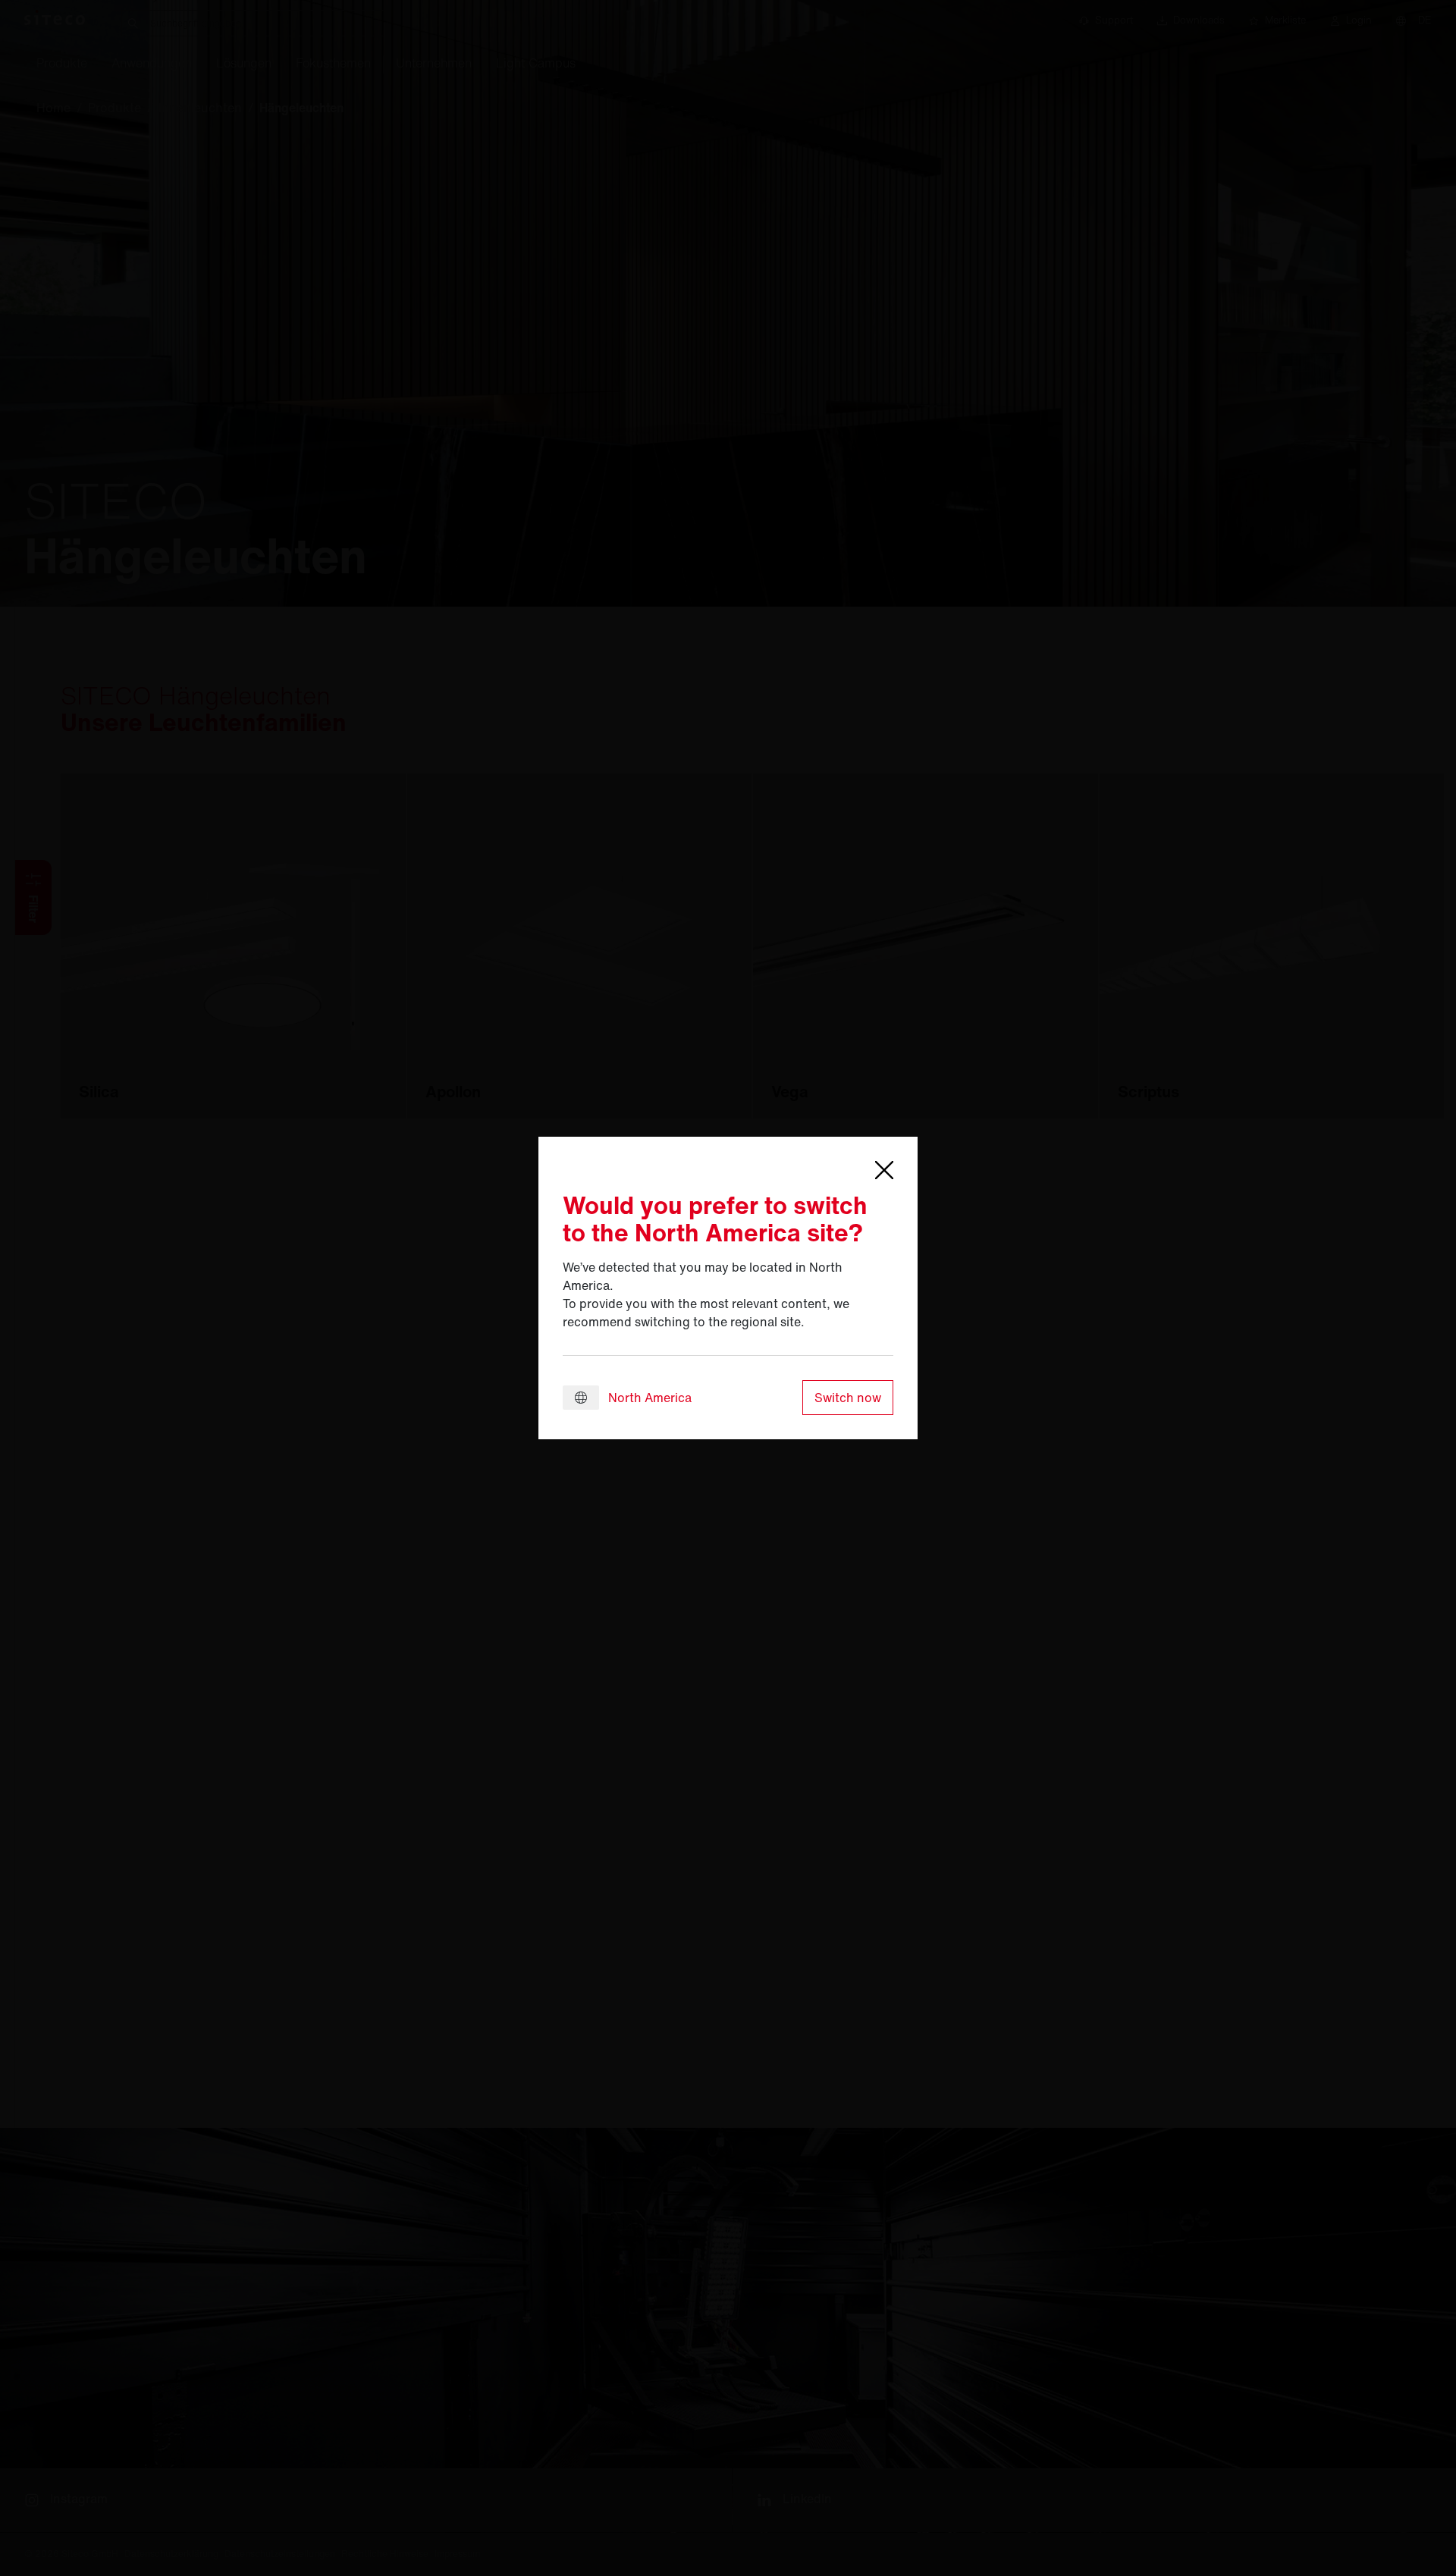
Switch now (848, 1398)
